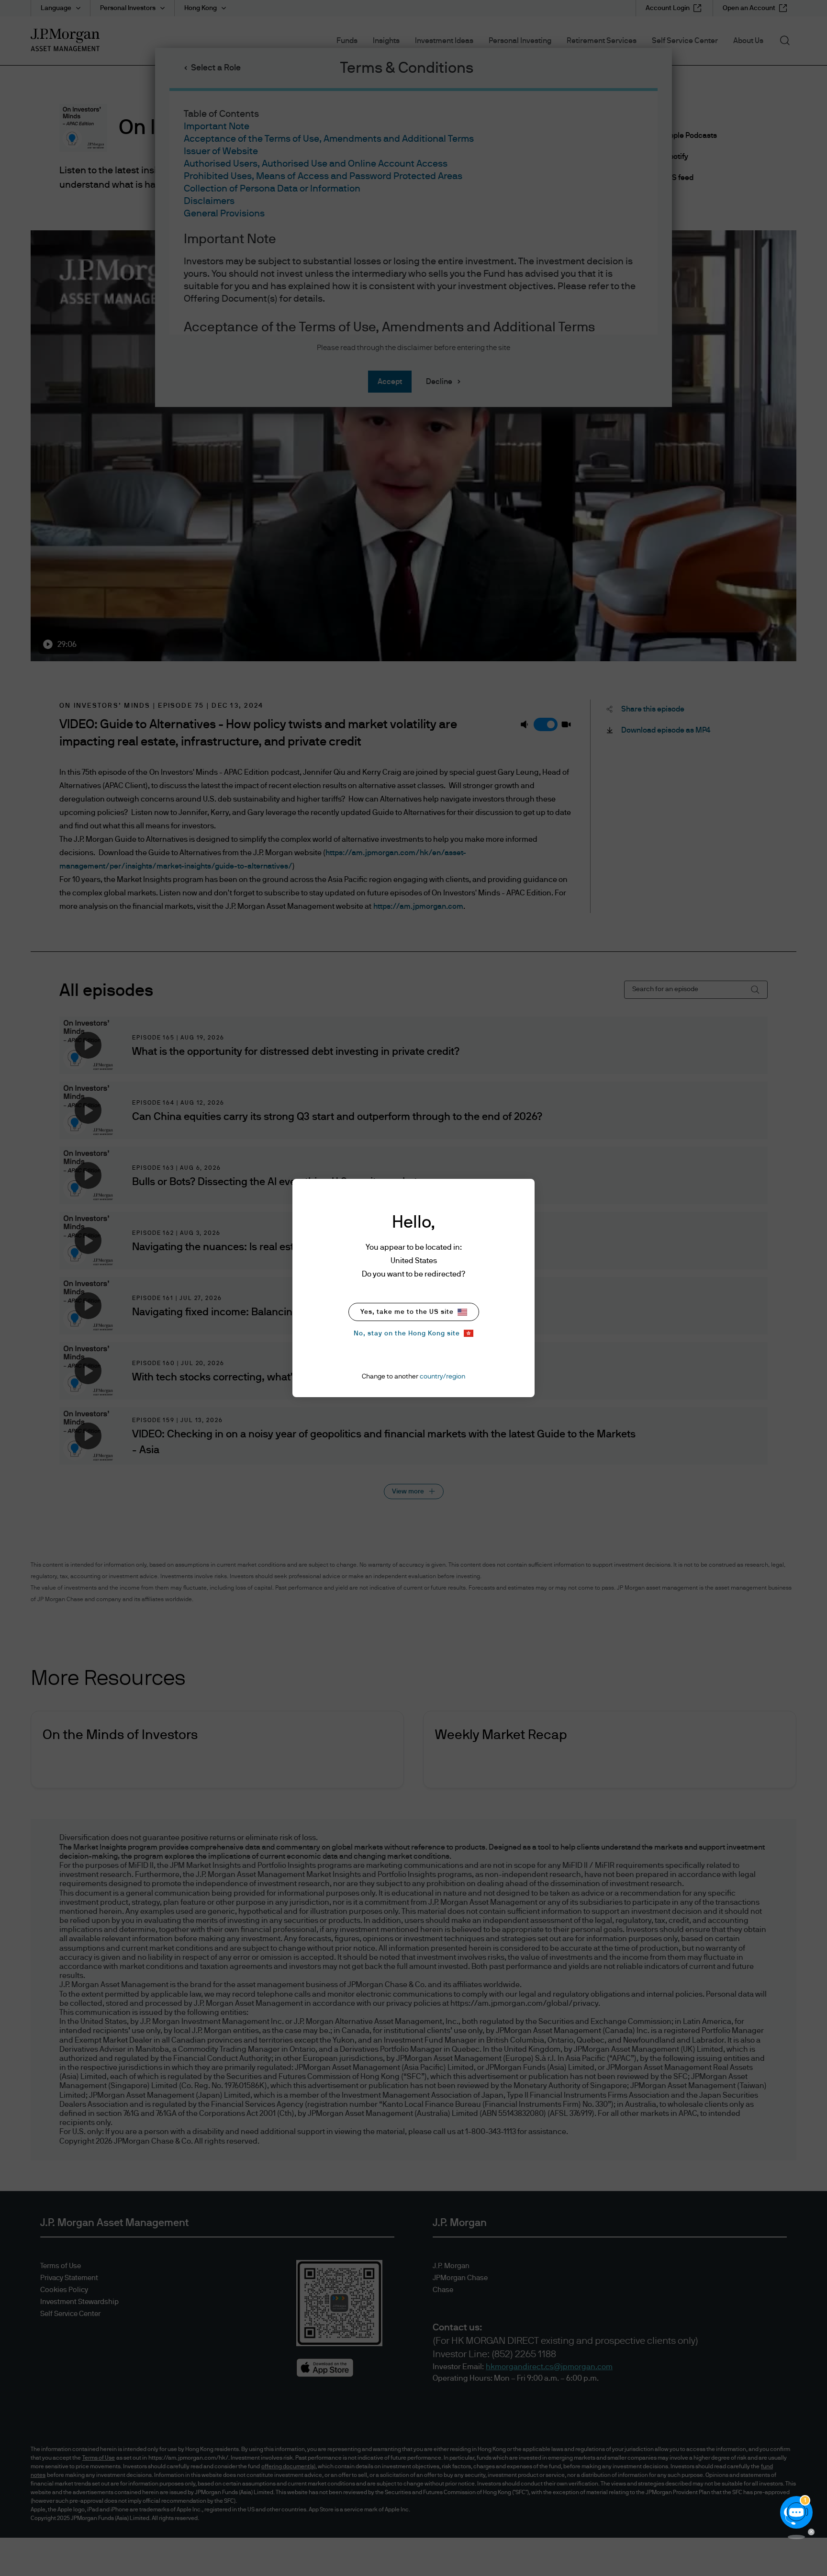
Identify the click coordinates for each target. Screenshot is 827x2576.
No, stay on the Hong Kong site (407, 1333)
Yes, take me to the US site (407, 1312)
